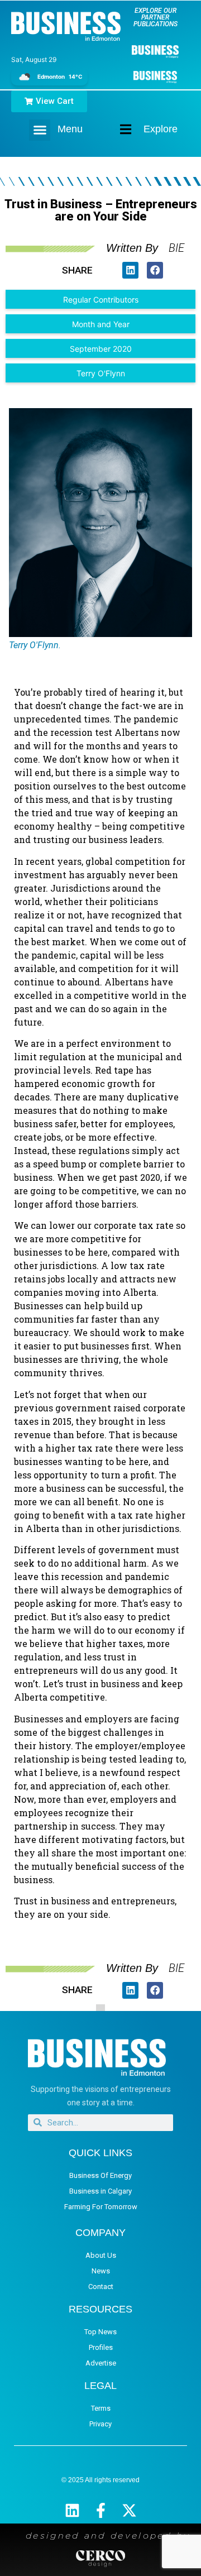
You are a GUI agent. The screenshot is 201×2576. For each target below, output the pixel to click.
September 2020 (101, 349)
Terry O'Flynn (101, 373)
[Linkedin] (72, 2510)
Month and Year (101, 324)
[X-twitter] (129, 2510)
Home (116, 129)
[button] (40, 130)
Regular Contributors (101, 300)
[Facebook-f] (101, 2510)
